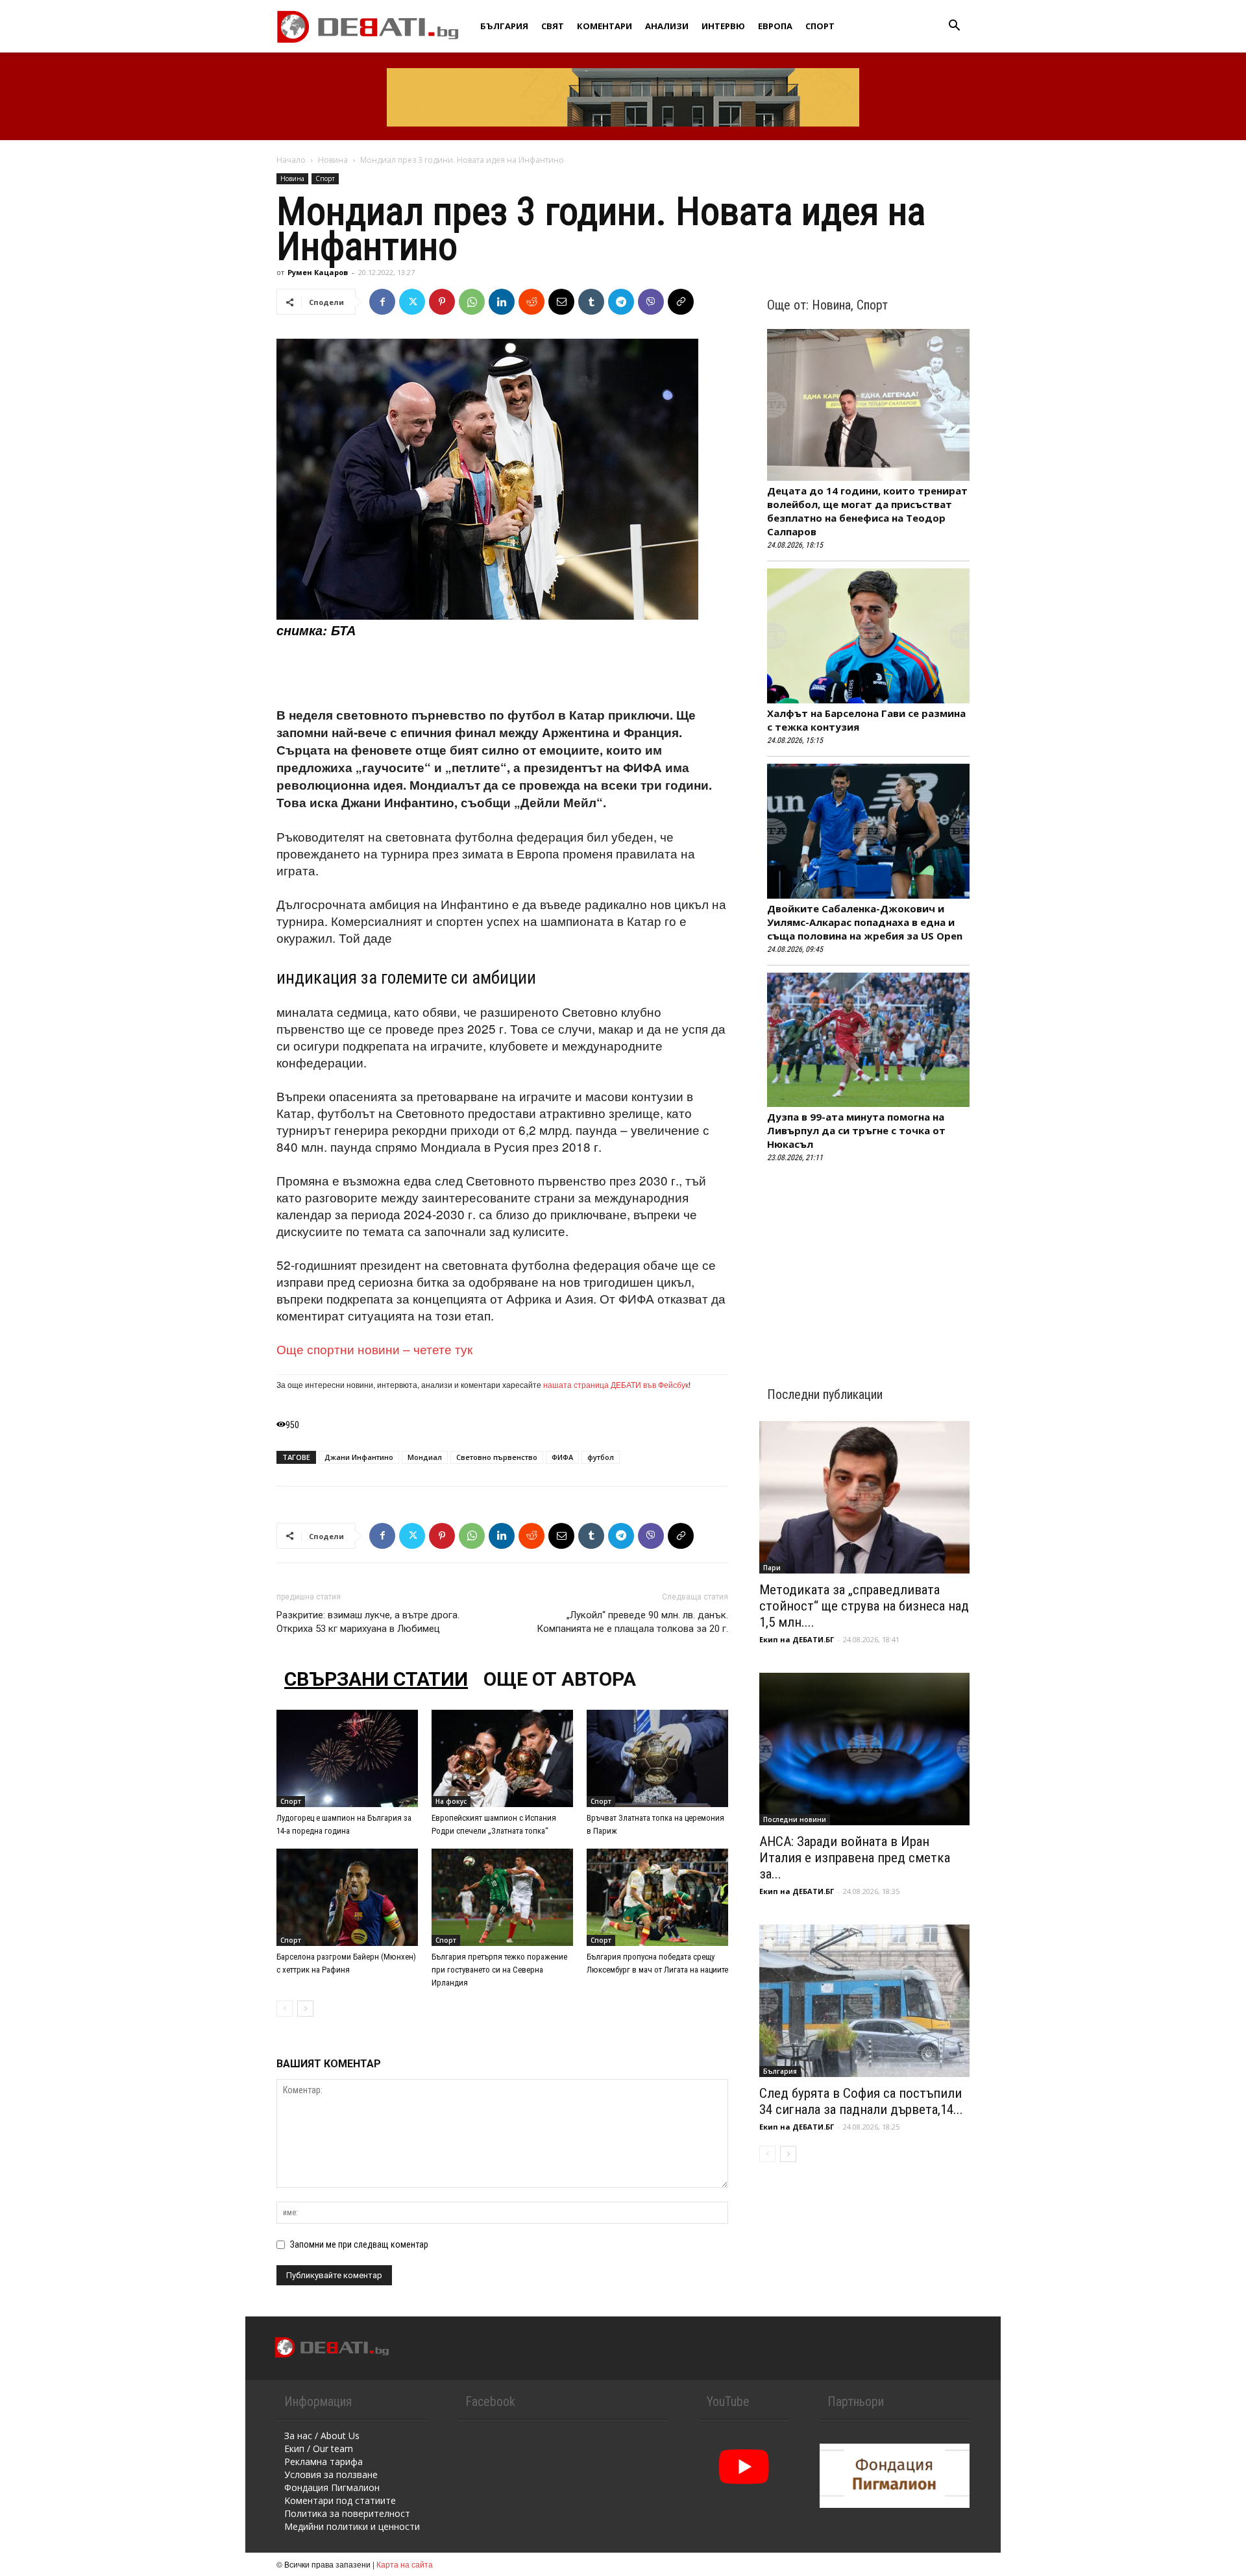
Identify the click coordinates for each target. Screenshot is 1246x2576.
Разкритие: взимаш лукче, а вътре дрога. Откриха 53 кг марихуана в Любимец (368, 1622)
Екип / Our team (319, 2448)
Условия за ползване (331, 2474)
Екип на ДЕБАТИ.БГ (797, 1639)
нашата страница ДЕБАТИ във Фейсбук (616, 1384)
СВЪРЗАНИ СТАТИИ (376, 1679)
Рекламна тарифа (324, 2461)
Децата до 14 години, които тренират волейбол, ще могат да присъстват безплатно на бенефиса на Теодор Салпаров (867, 511)
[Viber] (651, 302)
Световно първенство (497, 1457)
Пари (772, 1568)
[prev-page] (285, 2009)
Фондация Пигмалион (332, 2487)
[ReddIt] (531, 302)
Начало (291, 160)
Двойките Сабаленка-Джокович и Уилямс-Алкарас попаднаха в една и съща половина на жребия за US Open (865, 922)
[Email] (561, 302)
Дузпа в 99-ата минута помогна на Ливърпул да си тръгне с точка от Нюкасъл (856, 1130)
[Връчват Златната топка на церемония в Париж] (657, 1758)
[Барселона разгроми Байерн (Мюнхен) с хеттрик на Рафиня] (347, 1897)
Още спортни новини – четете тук (374, 1349)
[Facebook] (382, 302)
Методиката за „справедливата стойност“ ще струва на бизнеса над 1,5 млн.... (864, 1606)
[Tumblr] (591, 302)
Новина (333, 160)
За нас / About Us (322, 2436)
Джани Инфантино (359, 1457)
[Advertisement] (502, 673)
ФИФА (562, 1457)
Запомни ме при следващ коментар (359, 2244)
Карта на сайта (405, 2564)
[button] (954, 27)
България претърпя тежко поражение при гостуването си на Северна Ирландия (499, 1970)
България (504, 26)
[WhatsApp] (472, 302)
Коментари (605, 26)
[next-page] (305, 2009)
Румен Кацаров (318, 272)
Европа (775, 26)
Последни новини (795, 1819)
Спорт (820, 26)
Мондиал (425, 1457)
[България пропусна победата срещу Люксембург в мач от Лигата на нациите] (657, 1897)
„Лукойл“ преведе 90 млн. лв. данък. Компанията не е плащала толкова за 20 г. (632, 1622)
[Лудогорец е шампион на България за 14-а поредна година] (347, 1758)
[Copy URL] (681, 302)
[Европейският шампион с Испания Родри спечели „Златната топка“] (502, 1758)
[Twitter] (412, 302)
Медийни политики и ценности (352, 2526)
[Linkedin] (502, 302)
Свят (553, 26)
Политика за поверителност (347, 2513)
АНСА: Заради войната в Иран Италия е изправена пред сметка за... (855, 1858)
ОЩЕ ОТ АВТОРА (560, 1679)
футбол (601, 1457)
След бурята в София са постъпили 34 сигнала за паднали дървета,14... (861, 2101)
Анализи (667, 26)
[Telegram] (621, 302)
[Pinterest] (442, 302)
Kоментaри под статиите (340, 2500)
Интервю (723, 26)
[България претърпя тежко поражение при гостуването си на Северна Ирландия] (502, 1897)
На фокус (451, 1801)
